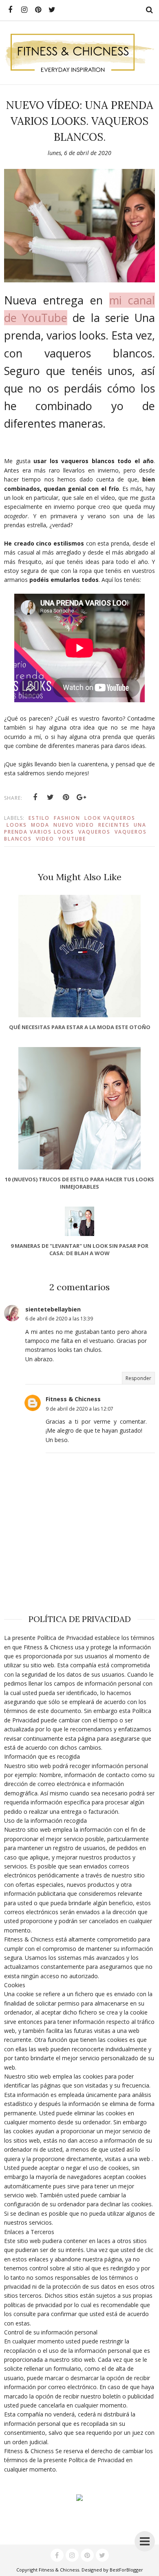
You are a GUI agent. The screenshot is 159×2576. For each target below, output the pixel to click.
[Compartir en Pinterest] (66, 797)
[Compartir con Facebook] (35, 797)
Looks (17, 825)
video (45, 839)
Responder (138, 1378)
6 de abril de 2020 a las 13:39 (59, 1319)
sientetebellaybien (53, 1309)
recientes (114, 825)
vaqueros (94, 832)
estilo (39, 818)
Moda (40, 825)
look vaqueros (110, 818)
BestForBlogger (126, 2570)
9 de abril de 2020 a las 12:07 (79, 1409)
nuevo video (74, 825)
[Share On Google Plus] (82, 797)
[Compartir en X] (51, 797)
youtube (72, 839)
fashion (67, 818)
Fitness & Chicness (73, 1399)
